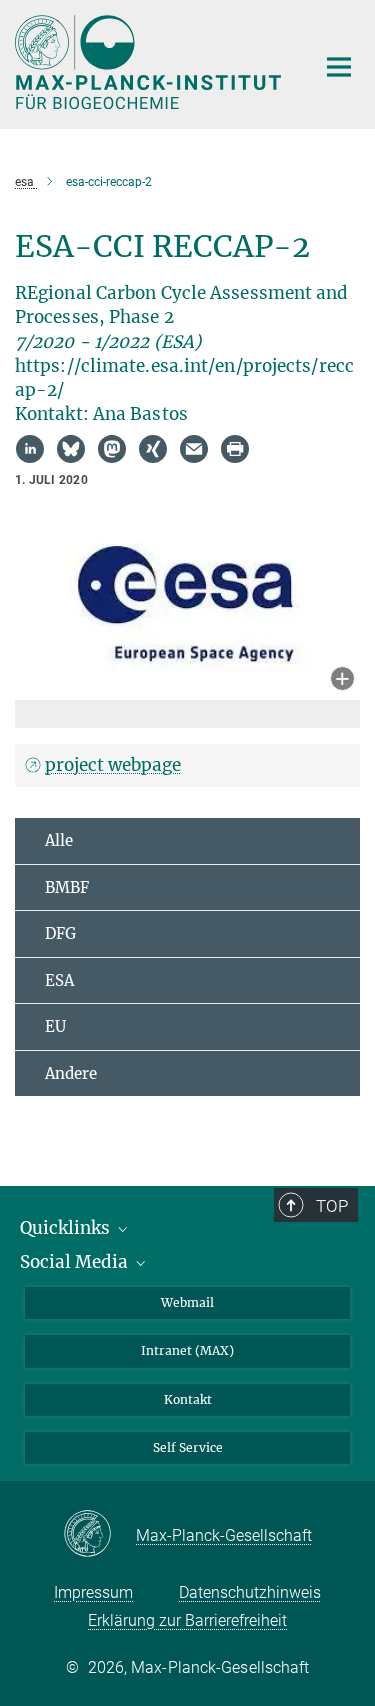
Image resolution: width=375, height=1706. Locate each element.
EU (55, 1026)
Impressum (93, 1592)
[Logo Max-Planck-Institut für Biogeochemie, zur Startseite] (150, 62)
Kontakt (188, 1399)
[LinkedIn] (30, 449)
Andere (71, 1073)
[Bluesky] (71, 449)
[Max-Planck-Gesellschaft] (99, 1535)
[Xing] (153, 449)
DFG (60, 933)
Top (332, 1206)
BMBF (67, 887)
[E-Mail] (194, 449)
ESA (59, 980)
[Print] (235, 449)
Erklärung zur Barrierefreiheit (187, 1620)
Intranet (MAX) (187, 1350)
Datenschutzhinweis (250, 1592)
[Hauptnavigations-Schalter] (339, 67)
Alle (59, 840)
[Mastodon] (112, 449)
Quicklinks (67, 1228)
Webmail (187, 1302)
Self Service (188, 1447)
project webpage (113, 765)
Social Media (76, 1262)
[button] (342, 680)
